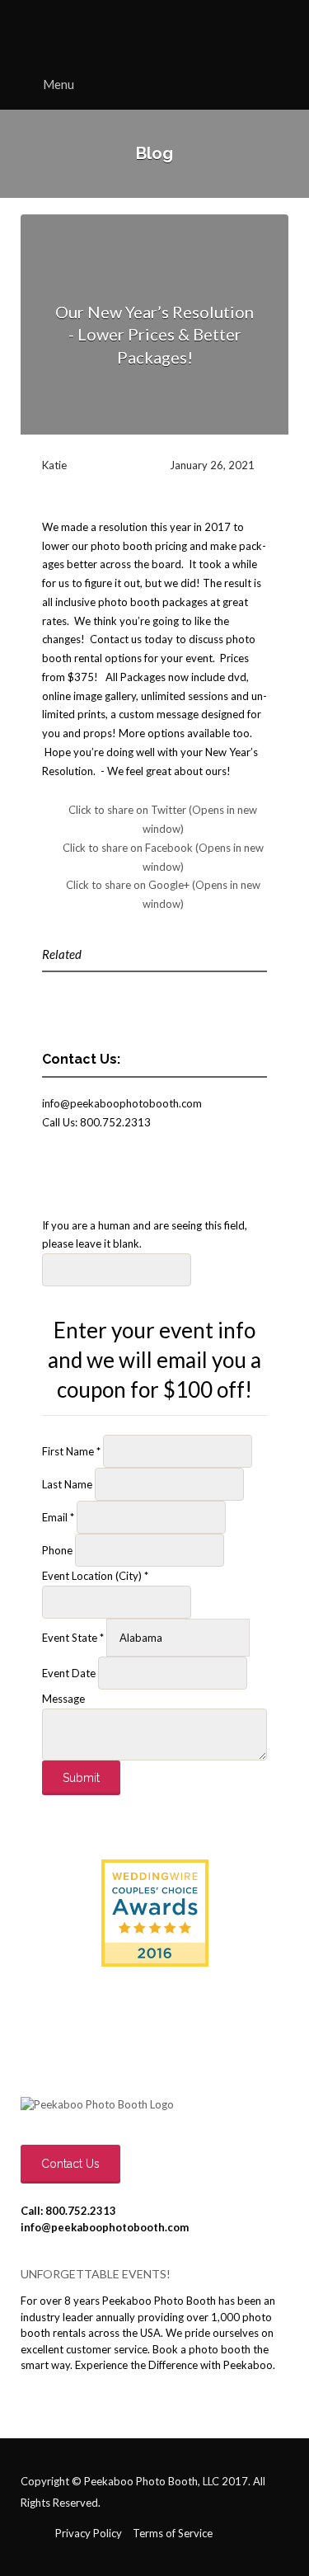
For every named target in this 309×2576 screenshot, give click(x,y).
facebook (37, 2534)
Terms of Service (173, 2533)
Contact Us (70, 2164)
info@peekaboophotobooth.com (122, 1103)
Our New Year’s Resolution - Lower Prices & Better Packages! (154, 334)
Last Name (68, 1484)
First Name (71, 1451)
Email (58, 1517)
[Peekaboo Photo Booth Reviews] (155, 1913)
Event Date (70, 1673)
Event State (73, 1638)
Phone (59, 1550)
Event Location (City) (95, 1576)
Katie (54, 465)
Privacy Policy (89, 2533)
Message (63, 1699)
